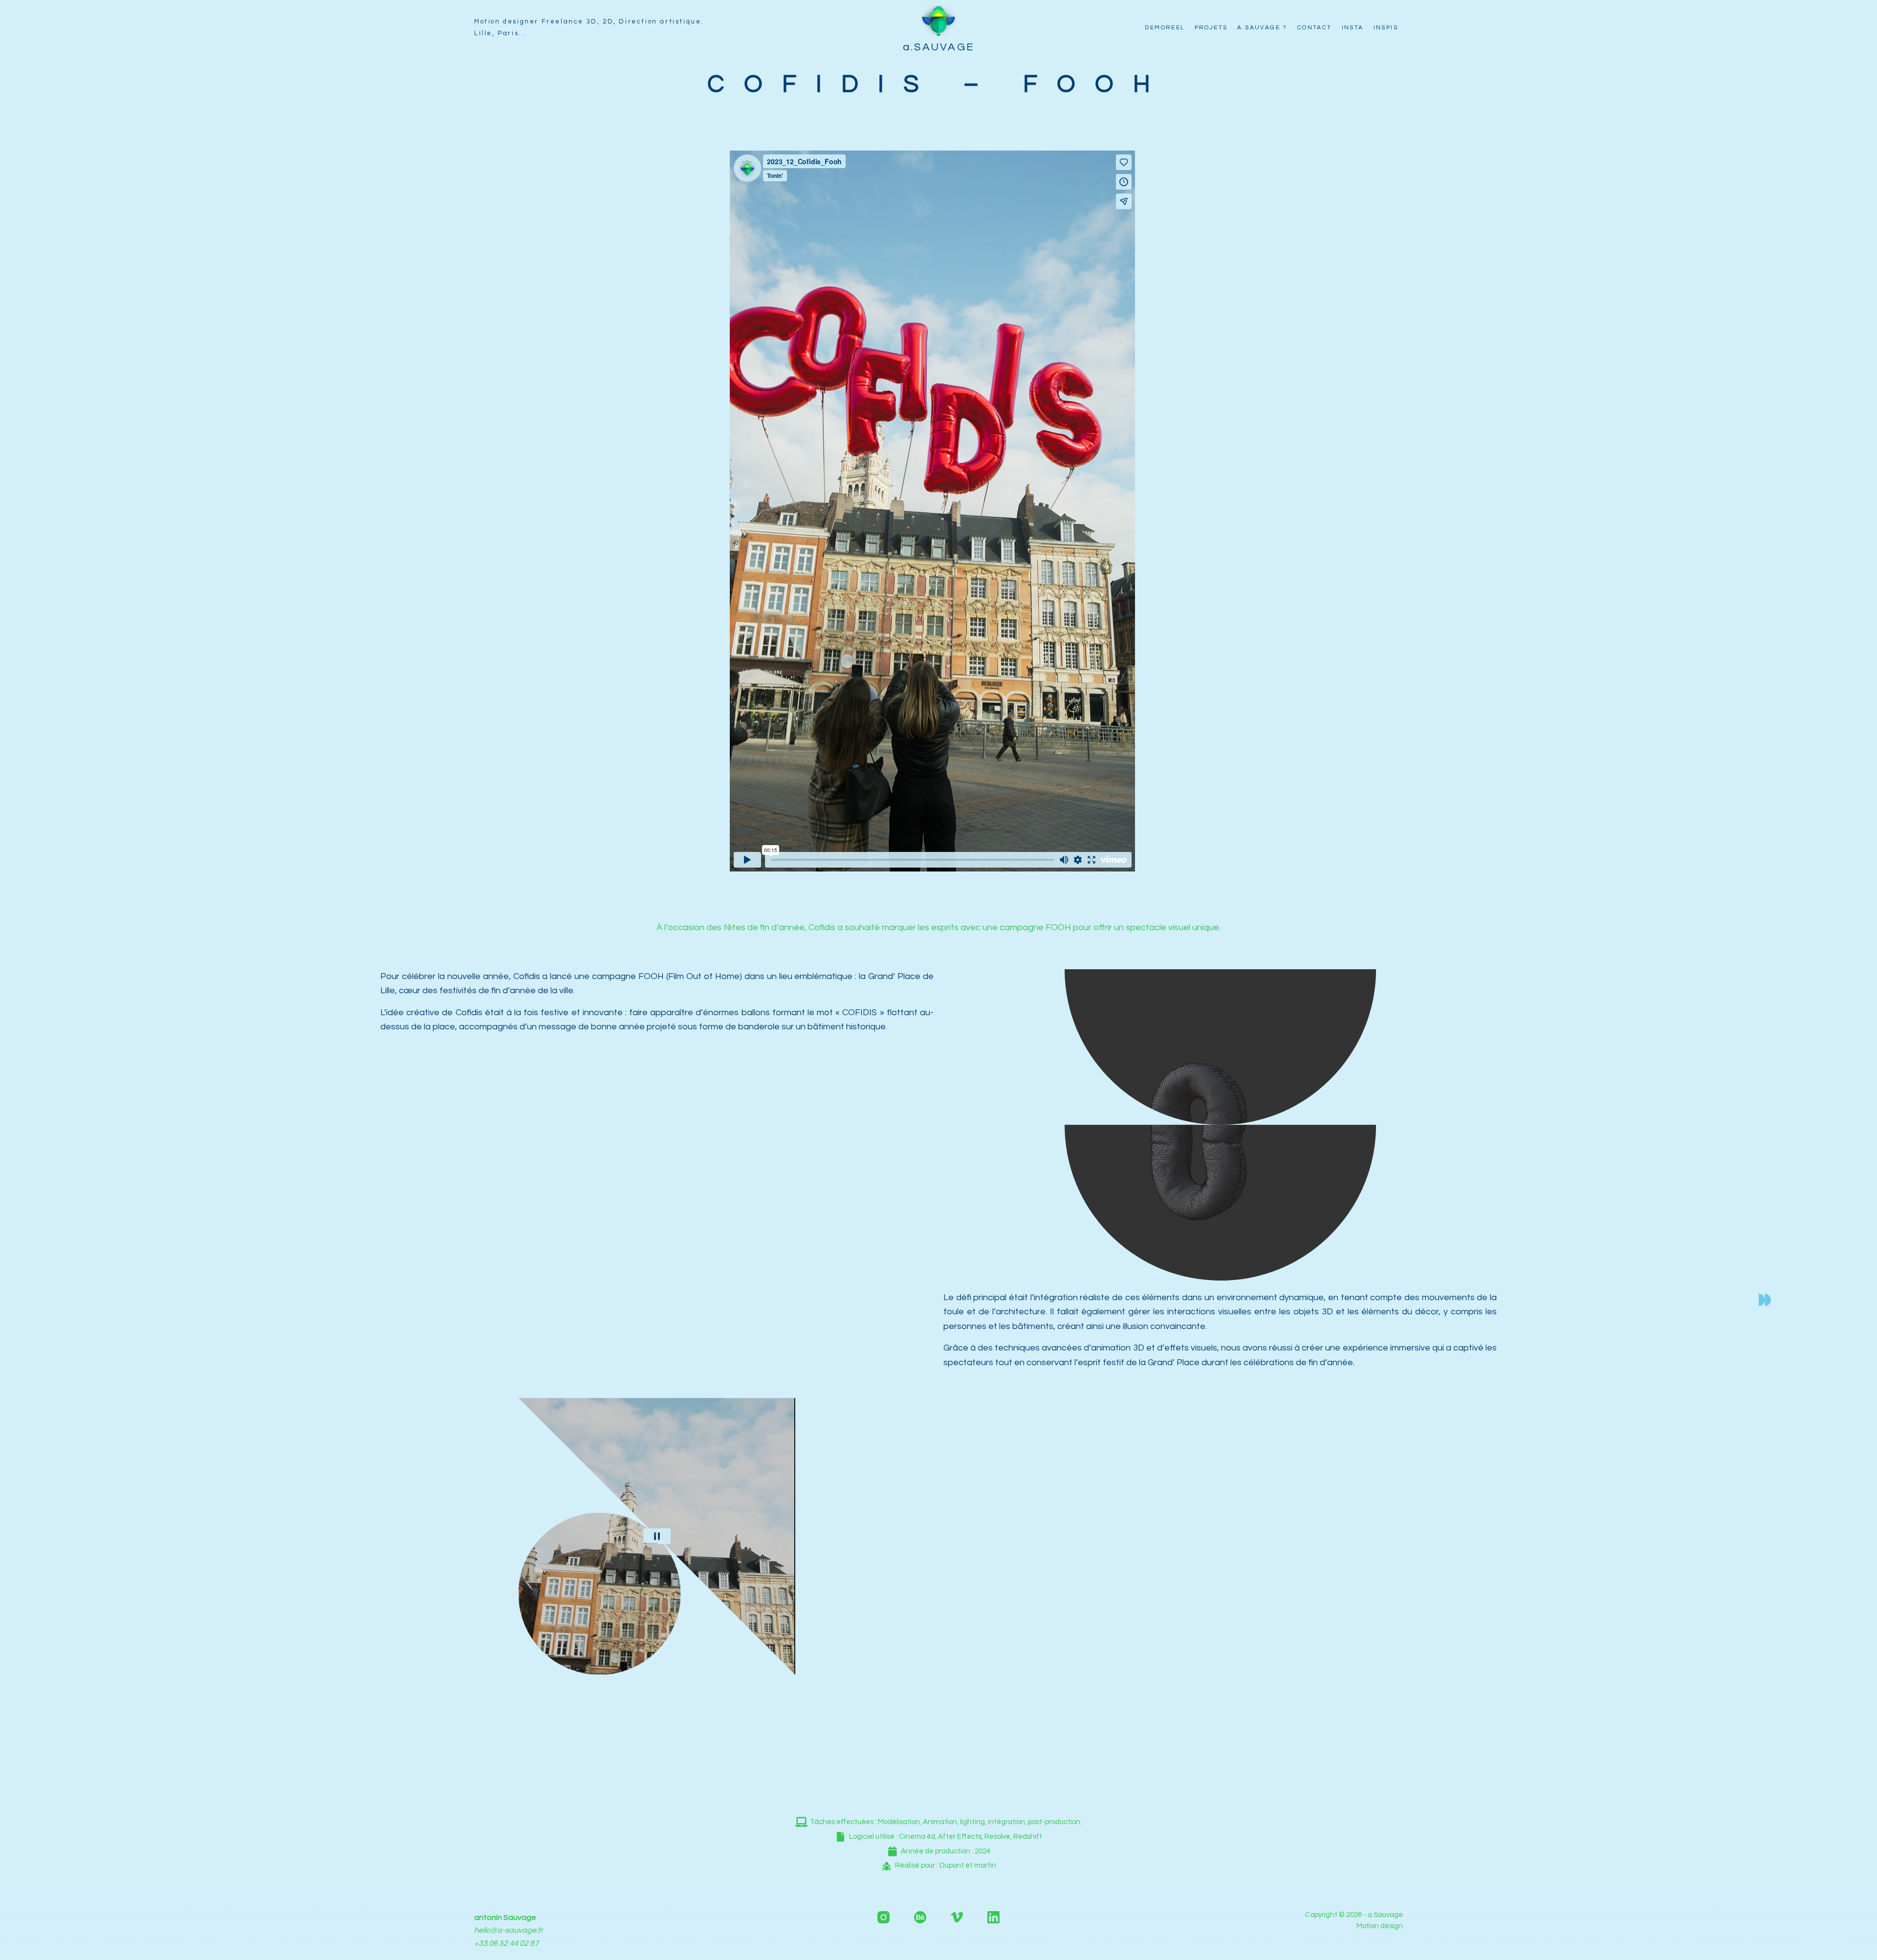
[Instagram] (884, 1917)
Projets (1211, 28)
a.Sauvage (1385, 1915)
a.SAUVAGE (939, 47)
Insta (1353, 28)
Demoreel (1165, 28)
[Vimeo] (957, 1917)
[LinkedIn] (993, 1917)
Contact (1315, 28)
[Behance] (920, 1917)
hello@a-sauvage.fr (509, 1930)
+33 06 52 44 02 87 (506, 1943)
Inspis (1386, 28)
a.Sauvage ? (1262, 28)
